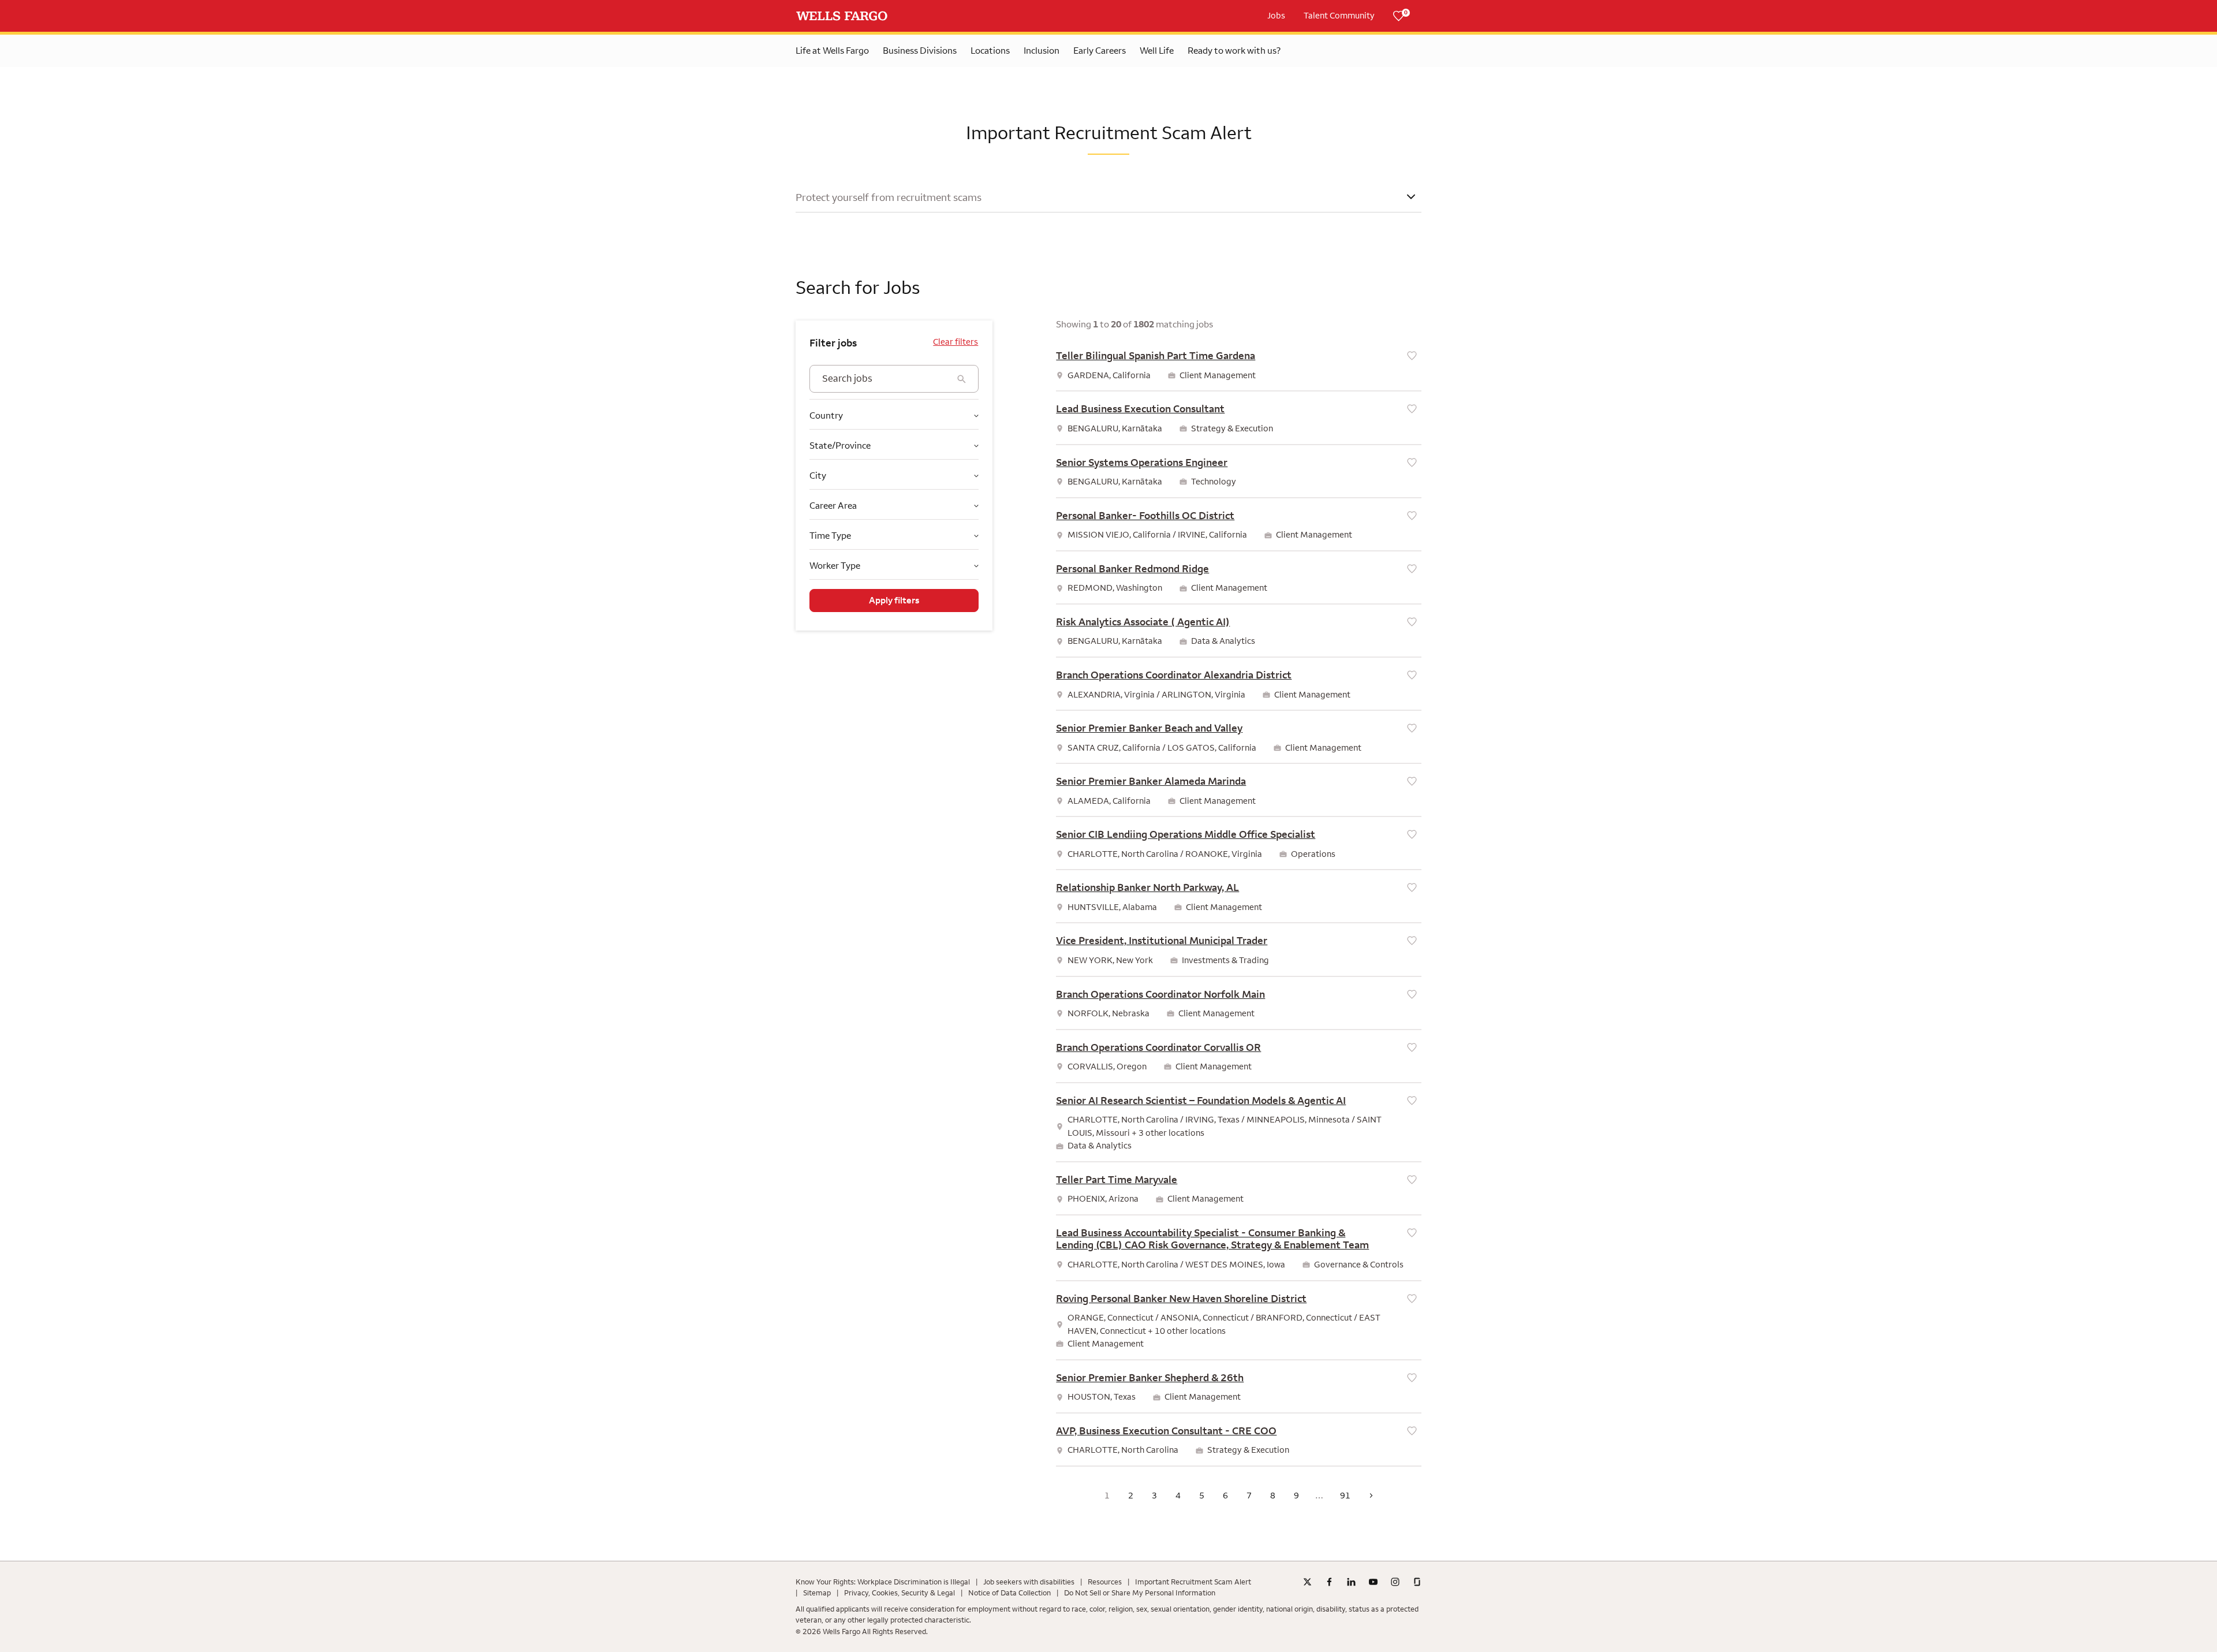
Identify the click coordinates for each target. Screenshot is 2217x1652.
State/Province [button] (840, 445)
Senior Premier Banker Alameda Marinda (1151, 781)
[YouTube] (1373, 1582)
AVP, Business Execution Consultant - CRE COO (1166, 1431)
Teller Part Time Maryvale (1117, 1180)
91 (1345, 1496)
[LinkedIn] (1351, 1582)
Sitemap (817, 1593)
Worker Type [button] (835, 566)
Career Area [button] (833, 506)
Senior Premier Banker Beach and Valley (1149, 728)
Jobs (1276, 16)
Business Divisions (920, 51)
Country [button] (826, 415)
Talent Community (1339, 16)
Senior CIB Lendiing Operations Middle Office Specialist (1186, 834)
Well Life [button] (1157, 51)
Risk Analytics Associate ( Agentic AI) (1143, 622)
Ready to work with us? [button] (1234, 51)
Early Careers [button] (1100, 51)
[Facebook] (1329, 1582)
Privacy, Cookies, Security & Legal (900, 1593)
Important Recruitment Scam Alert (1193, 1582)
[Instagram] (1395, 1582)
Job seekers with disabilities (1029, 1582)
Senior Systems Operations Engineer (1142, 463)
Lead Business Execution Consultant (1140, 409)
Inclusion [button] (1042, 51)
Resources (1105, 1582)
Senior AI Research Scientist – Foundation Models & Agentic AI (1201, 1101)
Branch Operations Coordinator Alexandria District (1174, 675)
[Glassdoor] (1417, 1582)
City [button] (818, 476)
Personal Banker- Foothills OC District (1145, 516)
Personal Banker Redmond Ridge (1132, 569)
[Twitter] (1307, 1582)
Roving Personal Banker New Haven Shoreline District (1181, 1299)
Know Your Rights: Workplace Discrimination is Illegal (883, 1582)
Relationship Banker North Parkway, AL (1147, 887)
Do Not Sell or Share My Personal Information (1140, 1593)
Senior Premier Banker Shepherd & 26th (1150, 1378)
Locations (990, 51)
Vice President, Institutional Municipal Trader (1162, 941)
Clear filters (956, 342)
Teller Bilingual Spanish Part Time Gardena (1156, 356)
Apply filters (894, 601)
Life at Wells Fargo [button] (832, 51)
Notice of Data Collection (1009, 1593)
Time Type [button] (830, 536)
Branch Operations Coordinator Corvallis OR (1158, 1047)
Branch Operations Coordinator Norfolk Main (1160, 994)
